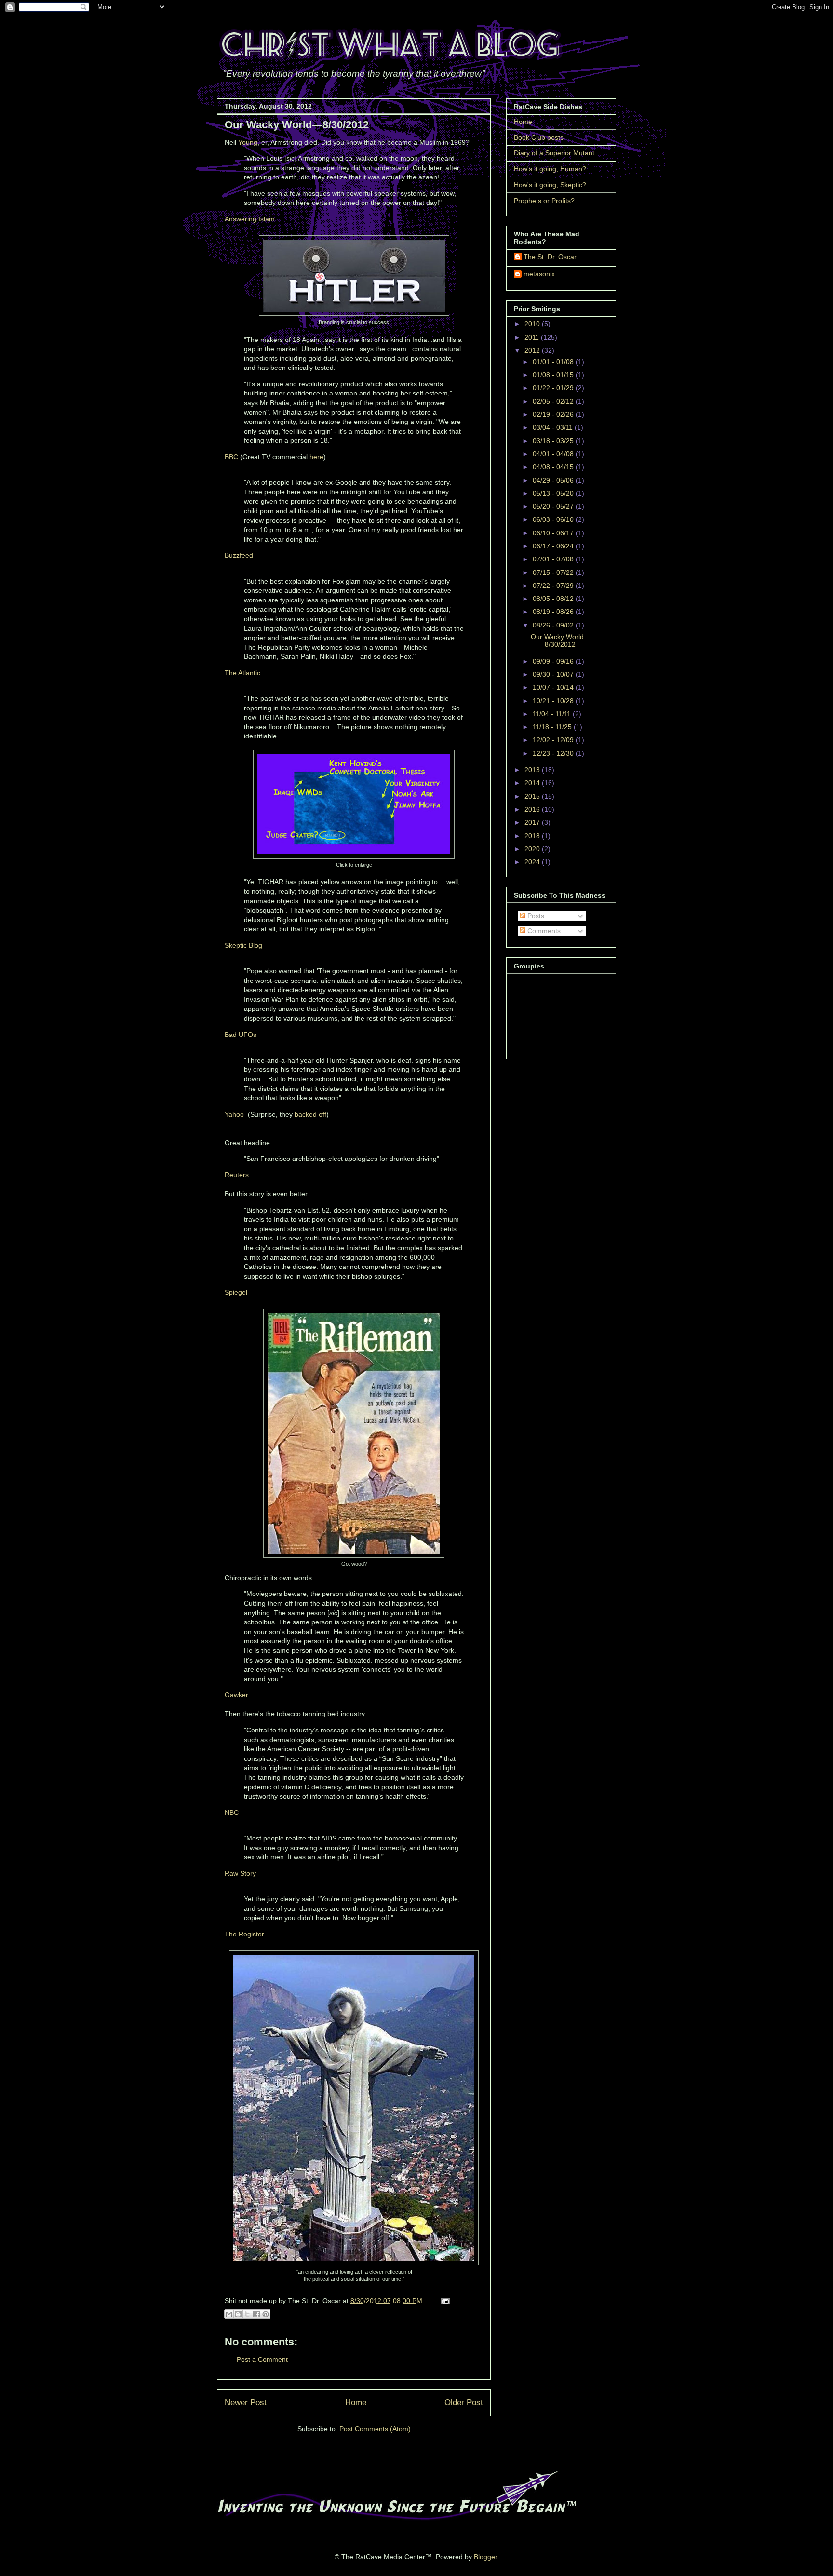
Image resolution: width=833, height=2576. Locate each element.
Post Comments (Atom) (375, 2429)
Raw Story (240, 1873)
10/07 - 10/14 (554, 687)
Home (356, 2403)
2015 (533, 796)
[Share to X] (247, 2314)
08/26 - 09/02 (554, 625)
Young (248, 142)
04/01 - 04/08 (554, 454)
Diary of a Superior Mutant (554, 153)
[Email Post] (444, 2301)
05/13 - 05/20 (554, 493)
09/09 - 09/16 (554, 661)
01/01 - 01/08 (554, 362)
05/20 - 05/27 (554, 506)
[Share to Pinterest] (266, 2314)
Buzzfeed (239, 555)
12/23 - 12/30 (554, 753)
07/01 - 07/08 (554, 559)
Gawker (236, 1695)
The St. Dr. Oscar (550, 257)
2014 (533, 783)
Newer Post (246, 2403)
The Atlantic (242, 673)
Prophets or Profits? (544, 201)
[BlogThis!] (238, 2314)
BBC (231, 457)
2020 (533, 849)
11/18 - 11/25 (553, 727)
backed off (310, 1114)
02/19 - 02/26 (554, 414)
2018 (533, 836)
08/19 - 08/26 (554, 612)
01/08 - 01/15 (554, 375)
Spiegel (236, 1292)
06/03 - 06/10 (554, 519)
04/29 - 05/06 (554, 480)
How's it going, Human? (550, 169)
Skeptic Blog (243, 945)
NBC (232, 1813)
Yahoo (234, 1114)
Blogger (485, 2557)
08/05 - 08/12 (554, 599)
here (316, 457)
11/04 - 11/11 (553, 714)
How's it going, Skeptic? (550, 185)
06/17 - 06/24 (554, 546)
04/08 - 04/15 (554, 467)
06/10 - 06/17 (554, 533)
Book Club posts (539, 137)
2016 (533, 809)
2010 (533, 324)
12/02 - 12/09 (554, 740)
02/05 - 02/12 (554, 401)
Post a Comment (262, 2359)
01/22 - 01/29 (554, 388)
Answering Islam (250, 219)
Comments (543, 931)
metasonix (539, 274)
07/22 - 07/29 (554, 586)
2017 (533, 822)
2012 (533, 350)
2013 (533, 770)
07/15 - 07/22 (554, 572)
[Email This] (229, 2314)
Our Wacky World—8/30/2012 (557, 641)
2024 (533, 862)
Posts (535, 916)
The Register (244, 1934)
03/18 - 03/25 (554, 441)
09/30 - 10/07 (554, 674)
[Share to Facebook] (256, 2314)
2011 (533, 337)
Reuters (237, 1175)
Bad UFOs (241, 1035)
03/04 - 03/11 (554, 427)
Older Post (464, 2403)
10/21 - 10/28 (554, 701)
